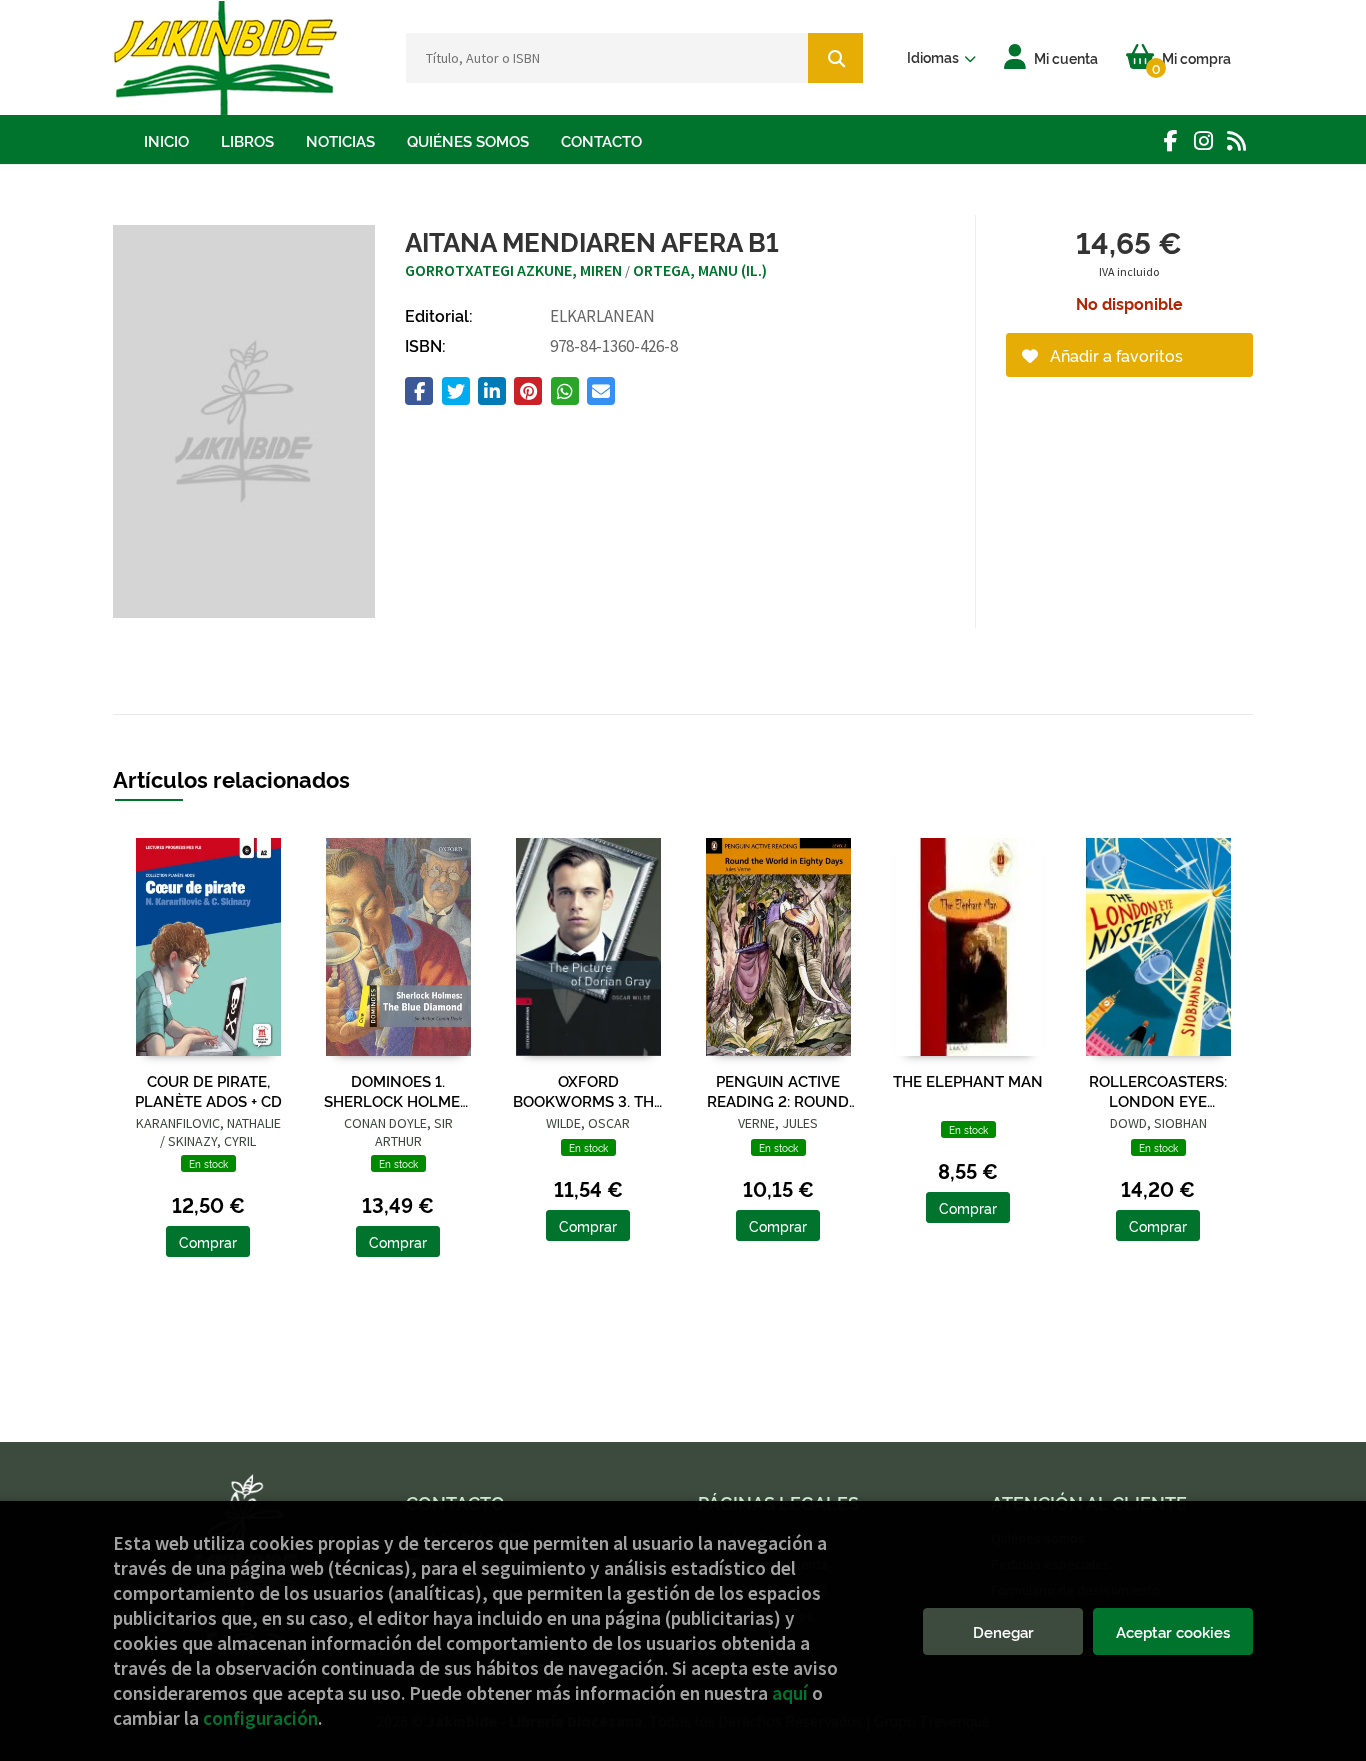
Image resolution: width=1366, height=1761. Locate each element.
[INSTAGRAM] (1203, 140)
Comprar (208, 1241)
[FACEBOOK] (1170, 140)
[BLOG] (1236, 140)
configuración (260, 1718)
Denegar (1003, 1631)
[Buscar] (835, 58)
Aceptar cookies (1173, 1631)
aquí (790, 1693)
